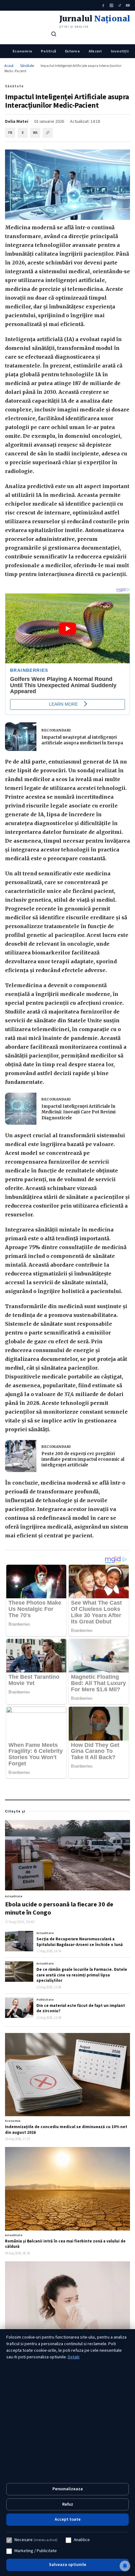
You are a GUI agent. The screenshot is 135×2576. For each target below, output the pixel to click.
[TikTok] (120, 5)
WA (35, 133)
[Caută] (54, 34)
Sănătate (27, 66)
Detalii (74, 2357)
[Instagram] (111, 5)
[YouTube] (128, 5)
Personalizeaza (68, 2489)
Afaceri (95, 51)
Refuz (68, 2504)
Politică (49, 51)
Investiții (120, 51)
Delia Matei (17, 122)
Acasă (9, 66)
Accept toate (68, 2519)
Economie (22, 51)
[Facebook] (103, 5)
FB (10, 133)
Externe (72, 51)
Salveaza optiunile (68, 2565)
